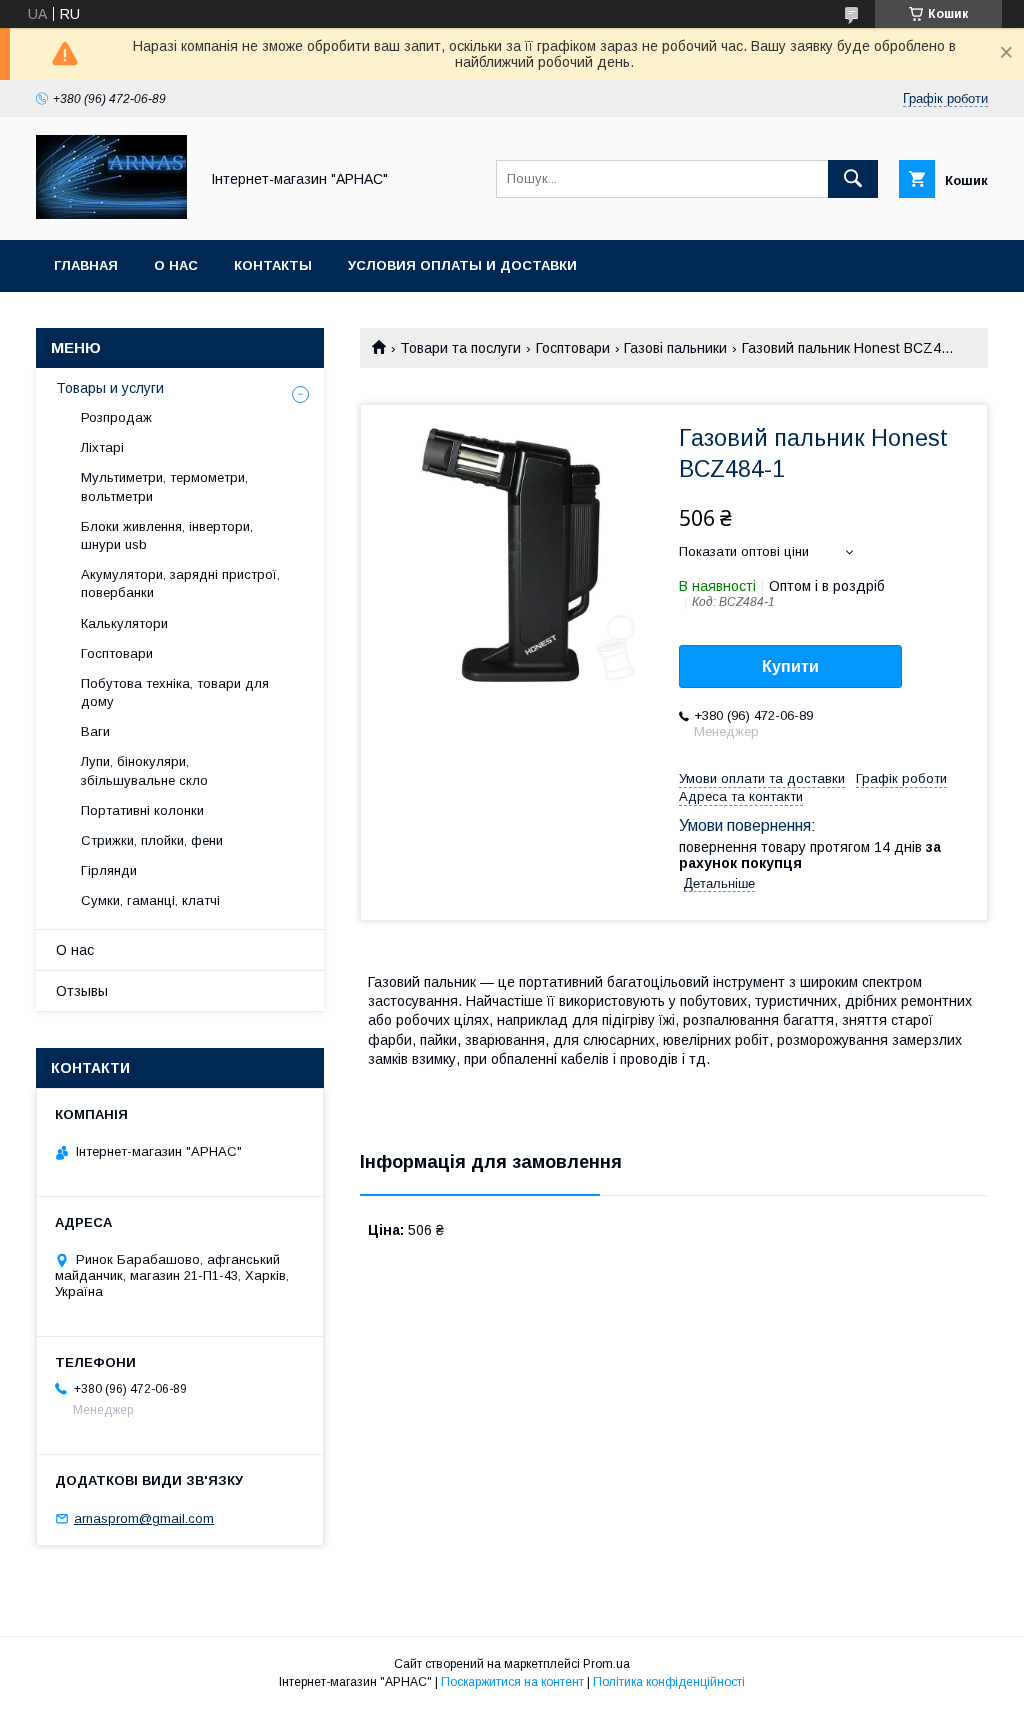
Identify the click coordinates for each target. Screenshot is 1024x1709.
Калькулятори (124, 623)
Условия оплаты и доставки (462, 265)
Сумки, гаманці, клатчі (150, 900)
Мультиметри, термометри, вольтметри (164, 486)
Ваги (95, 731)
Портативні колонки (142, 810)
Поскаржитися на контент (512, 1682)
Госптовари (573, 348)
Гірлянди (109, 870)
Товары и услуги (110, 388)
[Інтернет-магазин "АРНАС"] (111, 214)
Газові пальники (675, 348)
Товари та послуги (460, 348)
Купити (790, 666)
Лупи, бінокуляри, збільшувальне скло (144, 770)
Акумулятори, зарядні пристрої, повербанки (180, 583)
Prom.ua (606, 1664)
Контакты (273, 265)
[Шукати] (853, 179)
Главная (86, 265)
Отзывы (82, 991)
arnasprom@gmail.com (144, 1518)
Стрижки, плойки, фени (152, 840)
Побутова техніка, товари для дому (175, 692)
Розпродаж (116, 417)
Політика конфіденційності (669, 1682)
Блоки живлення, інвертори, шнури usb (167, 535)
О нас (176, 265)
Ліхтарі (102, 447)
